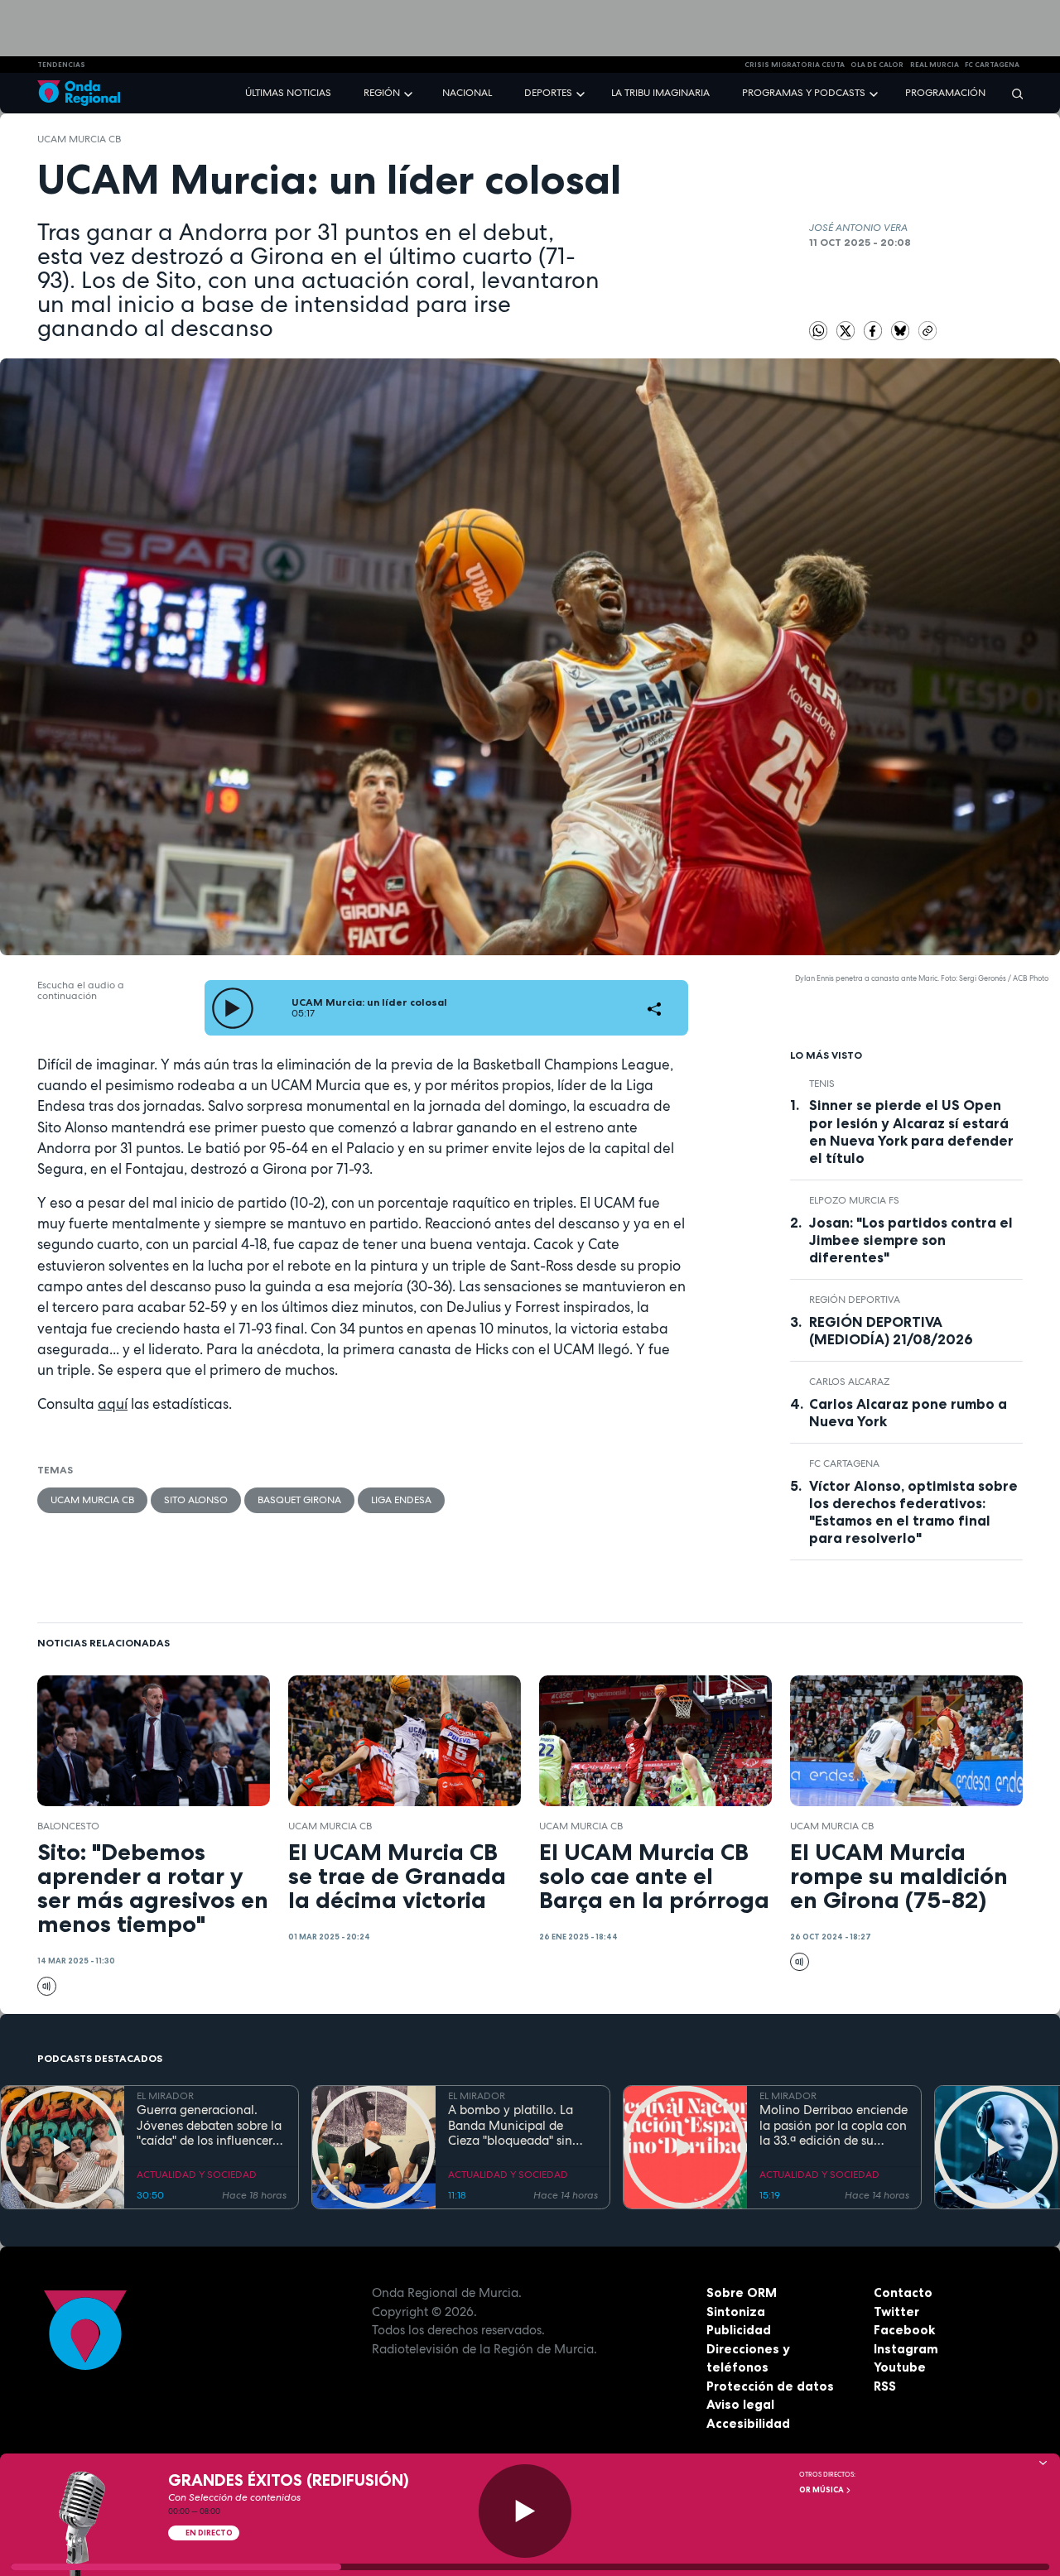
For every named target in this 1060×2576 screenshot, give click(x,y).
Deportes (548, 93)
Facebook (904, 2330)
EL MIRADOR (165, 2096)
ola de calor (877, 65)
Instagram (906, 2349)
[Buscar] (1012, 93)
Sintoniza (736, 2312)
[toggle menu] (410, 92)
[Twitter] (847, 330)
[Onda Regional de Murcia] (79, 93)
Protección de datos (770, 2386)
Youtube (900, 2367)
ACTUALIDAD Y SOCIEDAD (197, 2175)
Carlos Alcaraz (849, 1382)
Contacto (903, 2292)
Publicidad (739, 2330)
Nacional (467, 93)
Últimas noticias (288, 93)
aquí (113, 1404)
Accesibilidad (748, 2423)
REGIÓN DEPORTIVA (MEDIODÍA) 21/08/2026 (891, 1331)
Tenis (822, 1084)
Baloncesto (68, 1826)
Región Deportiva (855, 1300)
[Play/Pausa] (525, 2511)
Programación (945, 93)
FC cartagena (992, 65)
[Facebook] (874, 330)
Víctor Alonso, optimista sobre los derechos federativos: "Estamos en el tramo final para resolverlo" (913, 1512)
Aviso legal (740, 2404)
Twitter (896, 2312)
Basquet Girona (299, 1500)
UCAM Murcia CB (79, 139)
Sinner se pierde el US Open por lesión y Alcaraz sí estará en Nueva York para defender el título (911, 1131)
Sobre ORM (742, 2292)
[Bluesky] (902, 330)
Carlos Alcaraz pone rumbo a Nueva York (908, 1413)
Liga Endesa (401, 1500)
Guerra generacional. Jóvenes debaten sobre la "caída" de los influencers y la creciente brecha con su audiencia (209, 2126)
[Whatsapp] (819, 331)
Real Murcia (935, 65)
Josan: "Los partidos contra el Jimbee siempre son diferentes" (911, 1240)
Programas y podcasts (804, 93)
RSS (885, 2386)
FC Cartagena (844, 1463)
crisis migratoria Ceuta (795, 65)
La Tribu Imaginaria (660, 93)
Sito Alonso (196, 1500)
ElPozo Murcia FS (854, 1200)
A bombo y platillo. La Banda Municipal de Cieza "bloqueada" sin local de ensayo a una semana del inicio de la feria (513, 2126)
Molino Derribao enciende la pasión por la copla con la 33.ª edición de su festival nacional (834, 2126)
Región (382, 93)
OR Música (822, 2490)
